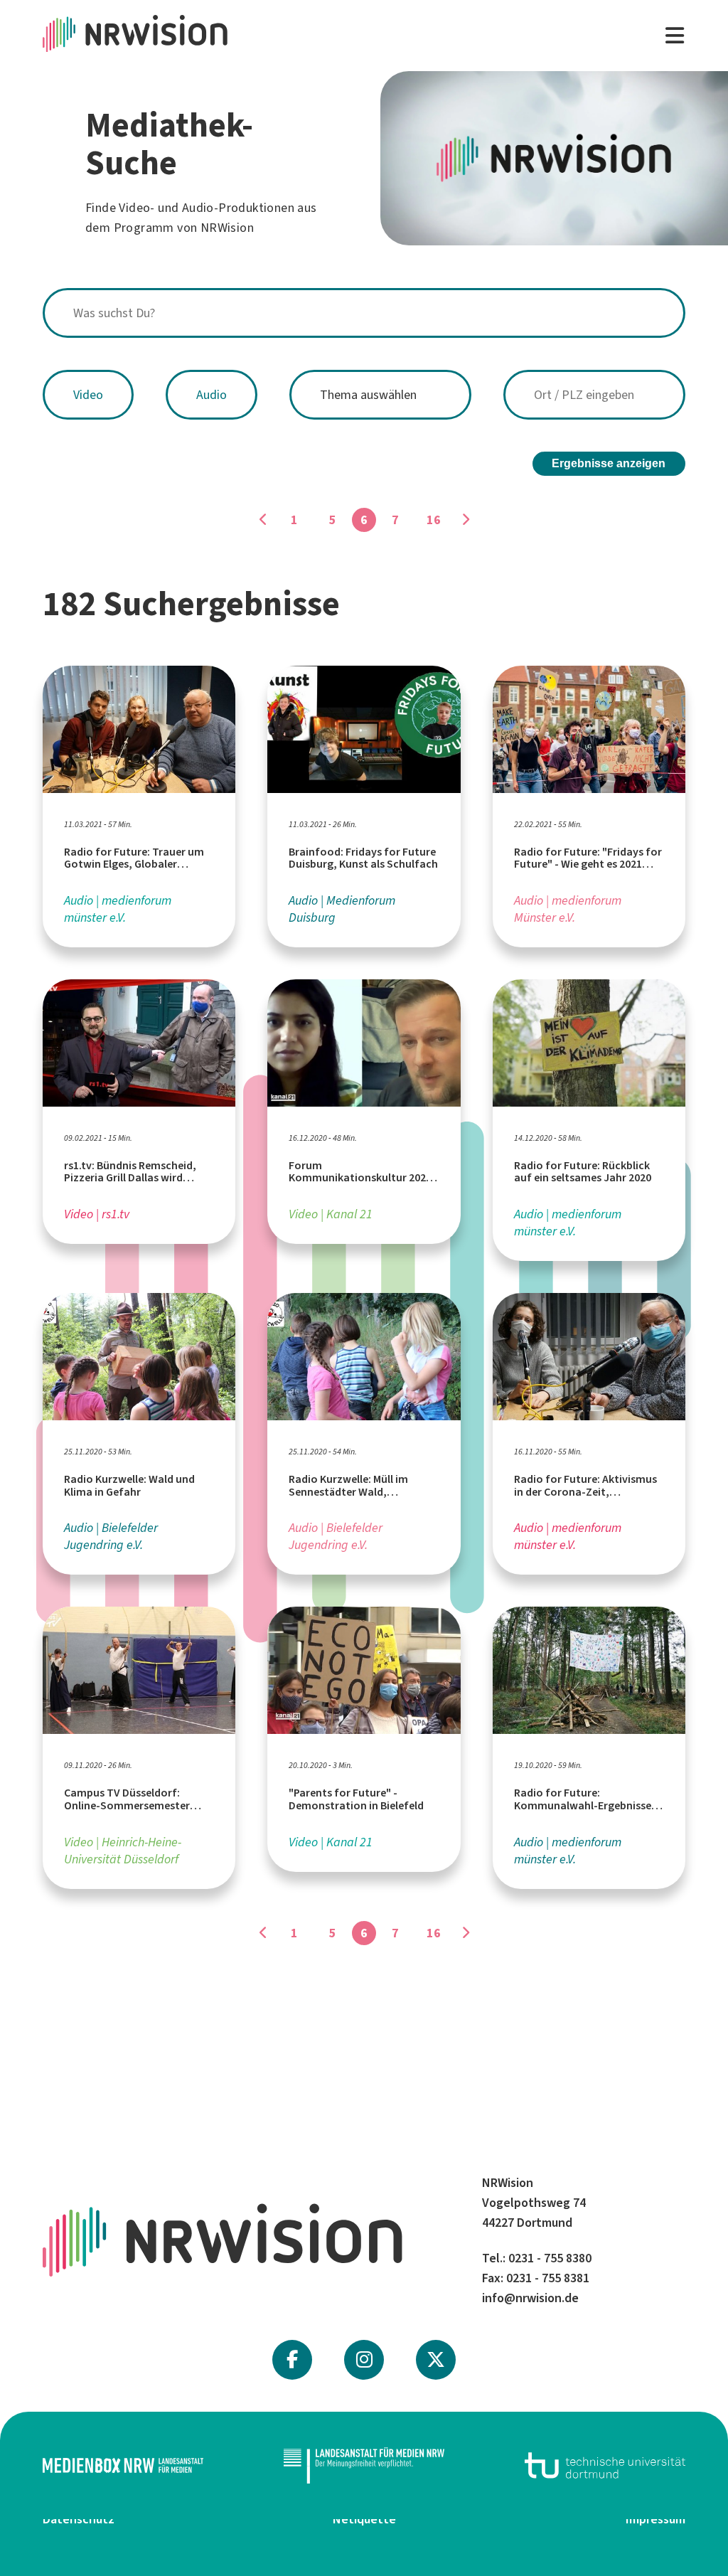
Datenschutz (79, 2519)
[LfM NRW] (364, 2466)
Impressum (655, 2519)
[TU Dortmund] (605, 2465)
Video (88, 395)
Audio (212, 395)
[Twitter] (436, 2360)
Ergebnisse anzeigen (609, 463)
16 (434, 520)
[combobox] (364, 313)
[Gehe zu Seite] (263, 520)
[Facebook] (292, 2360)
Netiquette (364, 2519)
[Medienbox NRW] (123, 2465)
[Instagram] (364, 2360)
